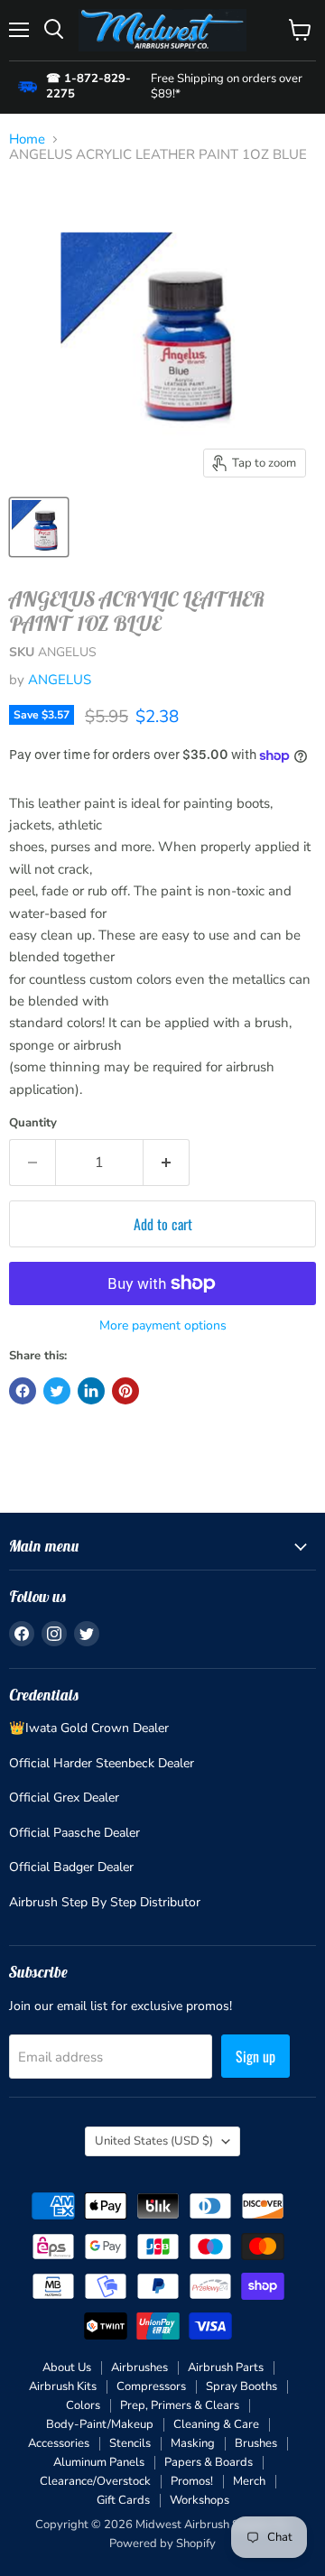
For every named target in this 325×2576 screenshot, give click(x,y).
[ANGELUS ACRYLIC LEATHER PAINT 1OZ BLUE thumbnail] (39, 527)
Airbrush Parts (226, 2368)
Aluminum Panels (99, 2462)
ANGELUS (60, 680)
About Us (67, 2368)
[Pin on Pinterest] (125, 1391)
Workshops (200, 2500)
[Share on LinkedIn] (91, 1391)
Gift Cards (123, 2500)
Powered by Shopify (162, 2544)
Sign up (255, 2056)
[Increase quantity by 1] (167, 1163)
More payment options (163, 1326)
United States (154, 2141)
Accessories (59, 2443)
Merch (249, 2481)
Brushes (256, 2443)
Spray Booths (241, 2386)
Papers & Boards (209, 2462)
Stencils (130, 2443)
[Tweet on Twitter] (57, 1391)
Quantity (33, 1123)
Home (27, 139)
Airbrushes (139, 2368)
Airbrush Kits (63, 2386)
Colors (83, 2405)
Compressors (151, 2386)
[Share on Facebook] (23, 1391)
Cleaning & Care (216, 2424)
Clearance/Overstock (95, 2481)
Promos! (192, 2481)
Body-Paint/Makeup (100, 2424)
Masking (193, 2443)
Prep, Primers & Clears (180, 2405)
